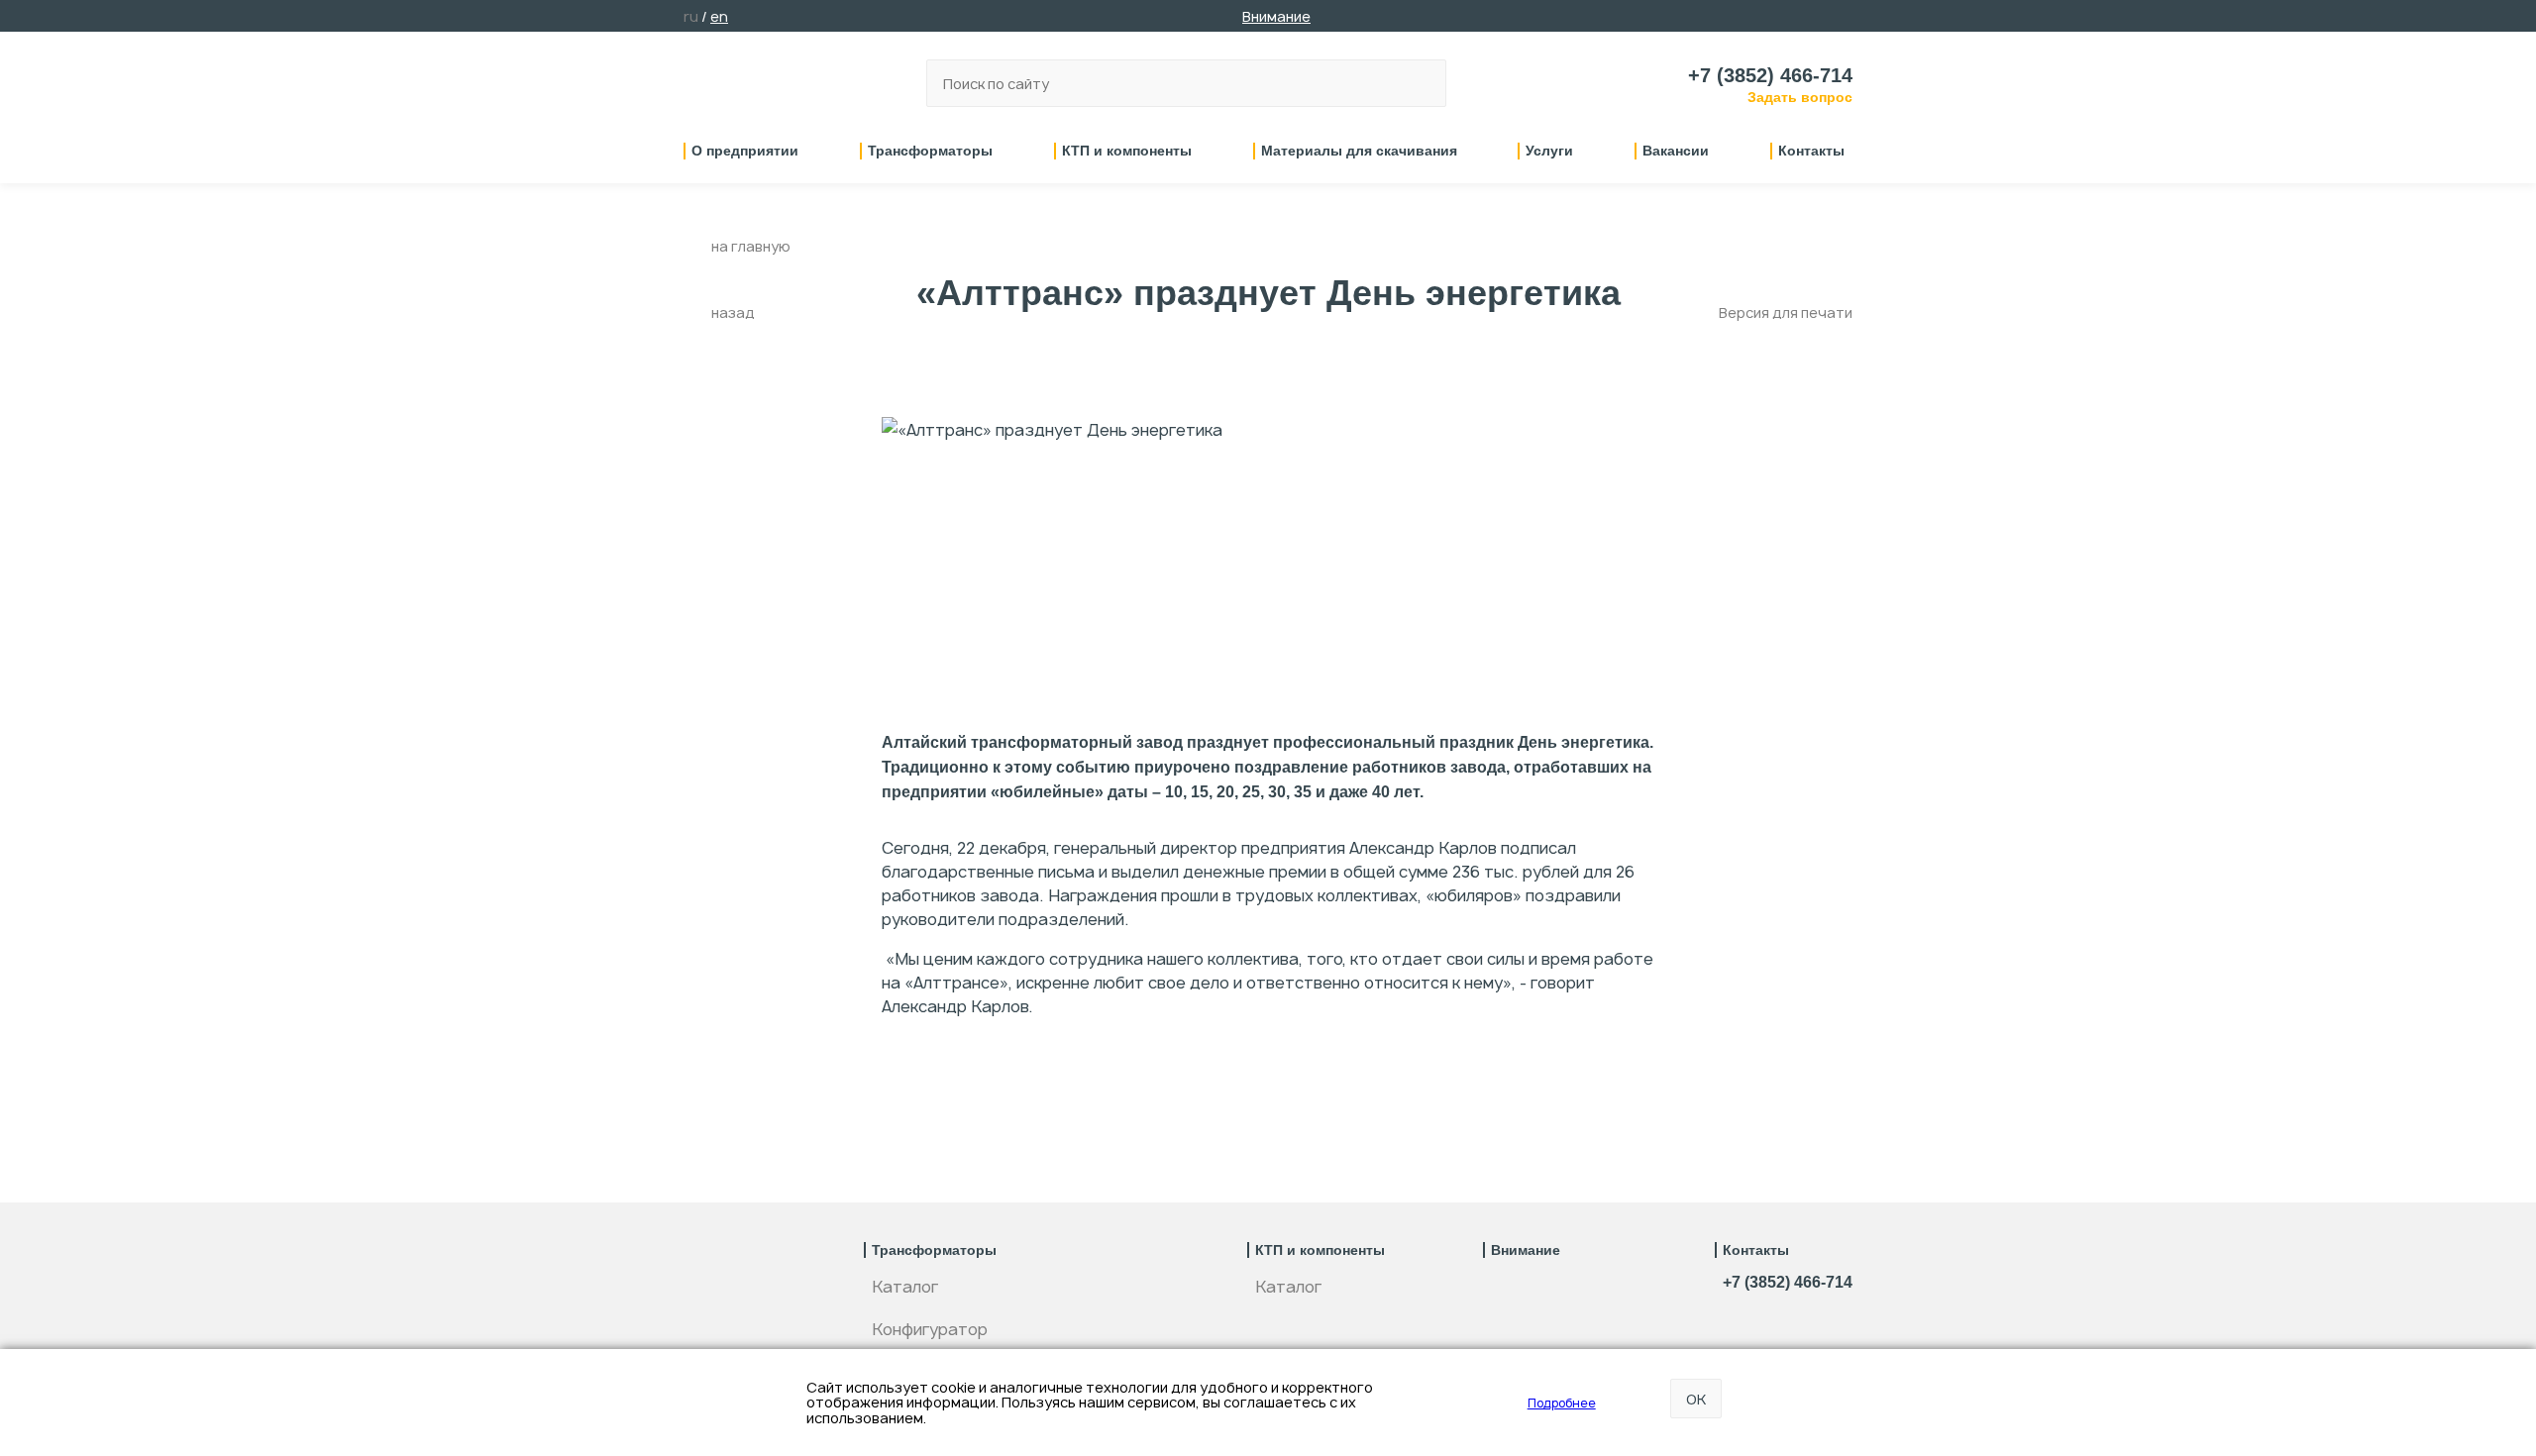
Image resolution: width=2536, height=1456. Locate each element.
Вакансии (1676, 151)
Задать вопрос (1800, 97)
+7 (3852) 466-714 (1770, 75)
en (719, 16)
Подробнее (1562, 1403)
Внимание (1276, 16)
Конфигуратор (930, 1329)
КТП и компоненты (1127, 151)
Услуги (1549, 151)
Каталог (905, 1287)
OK (1696, 1399)
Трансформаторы (930, 151)
